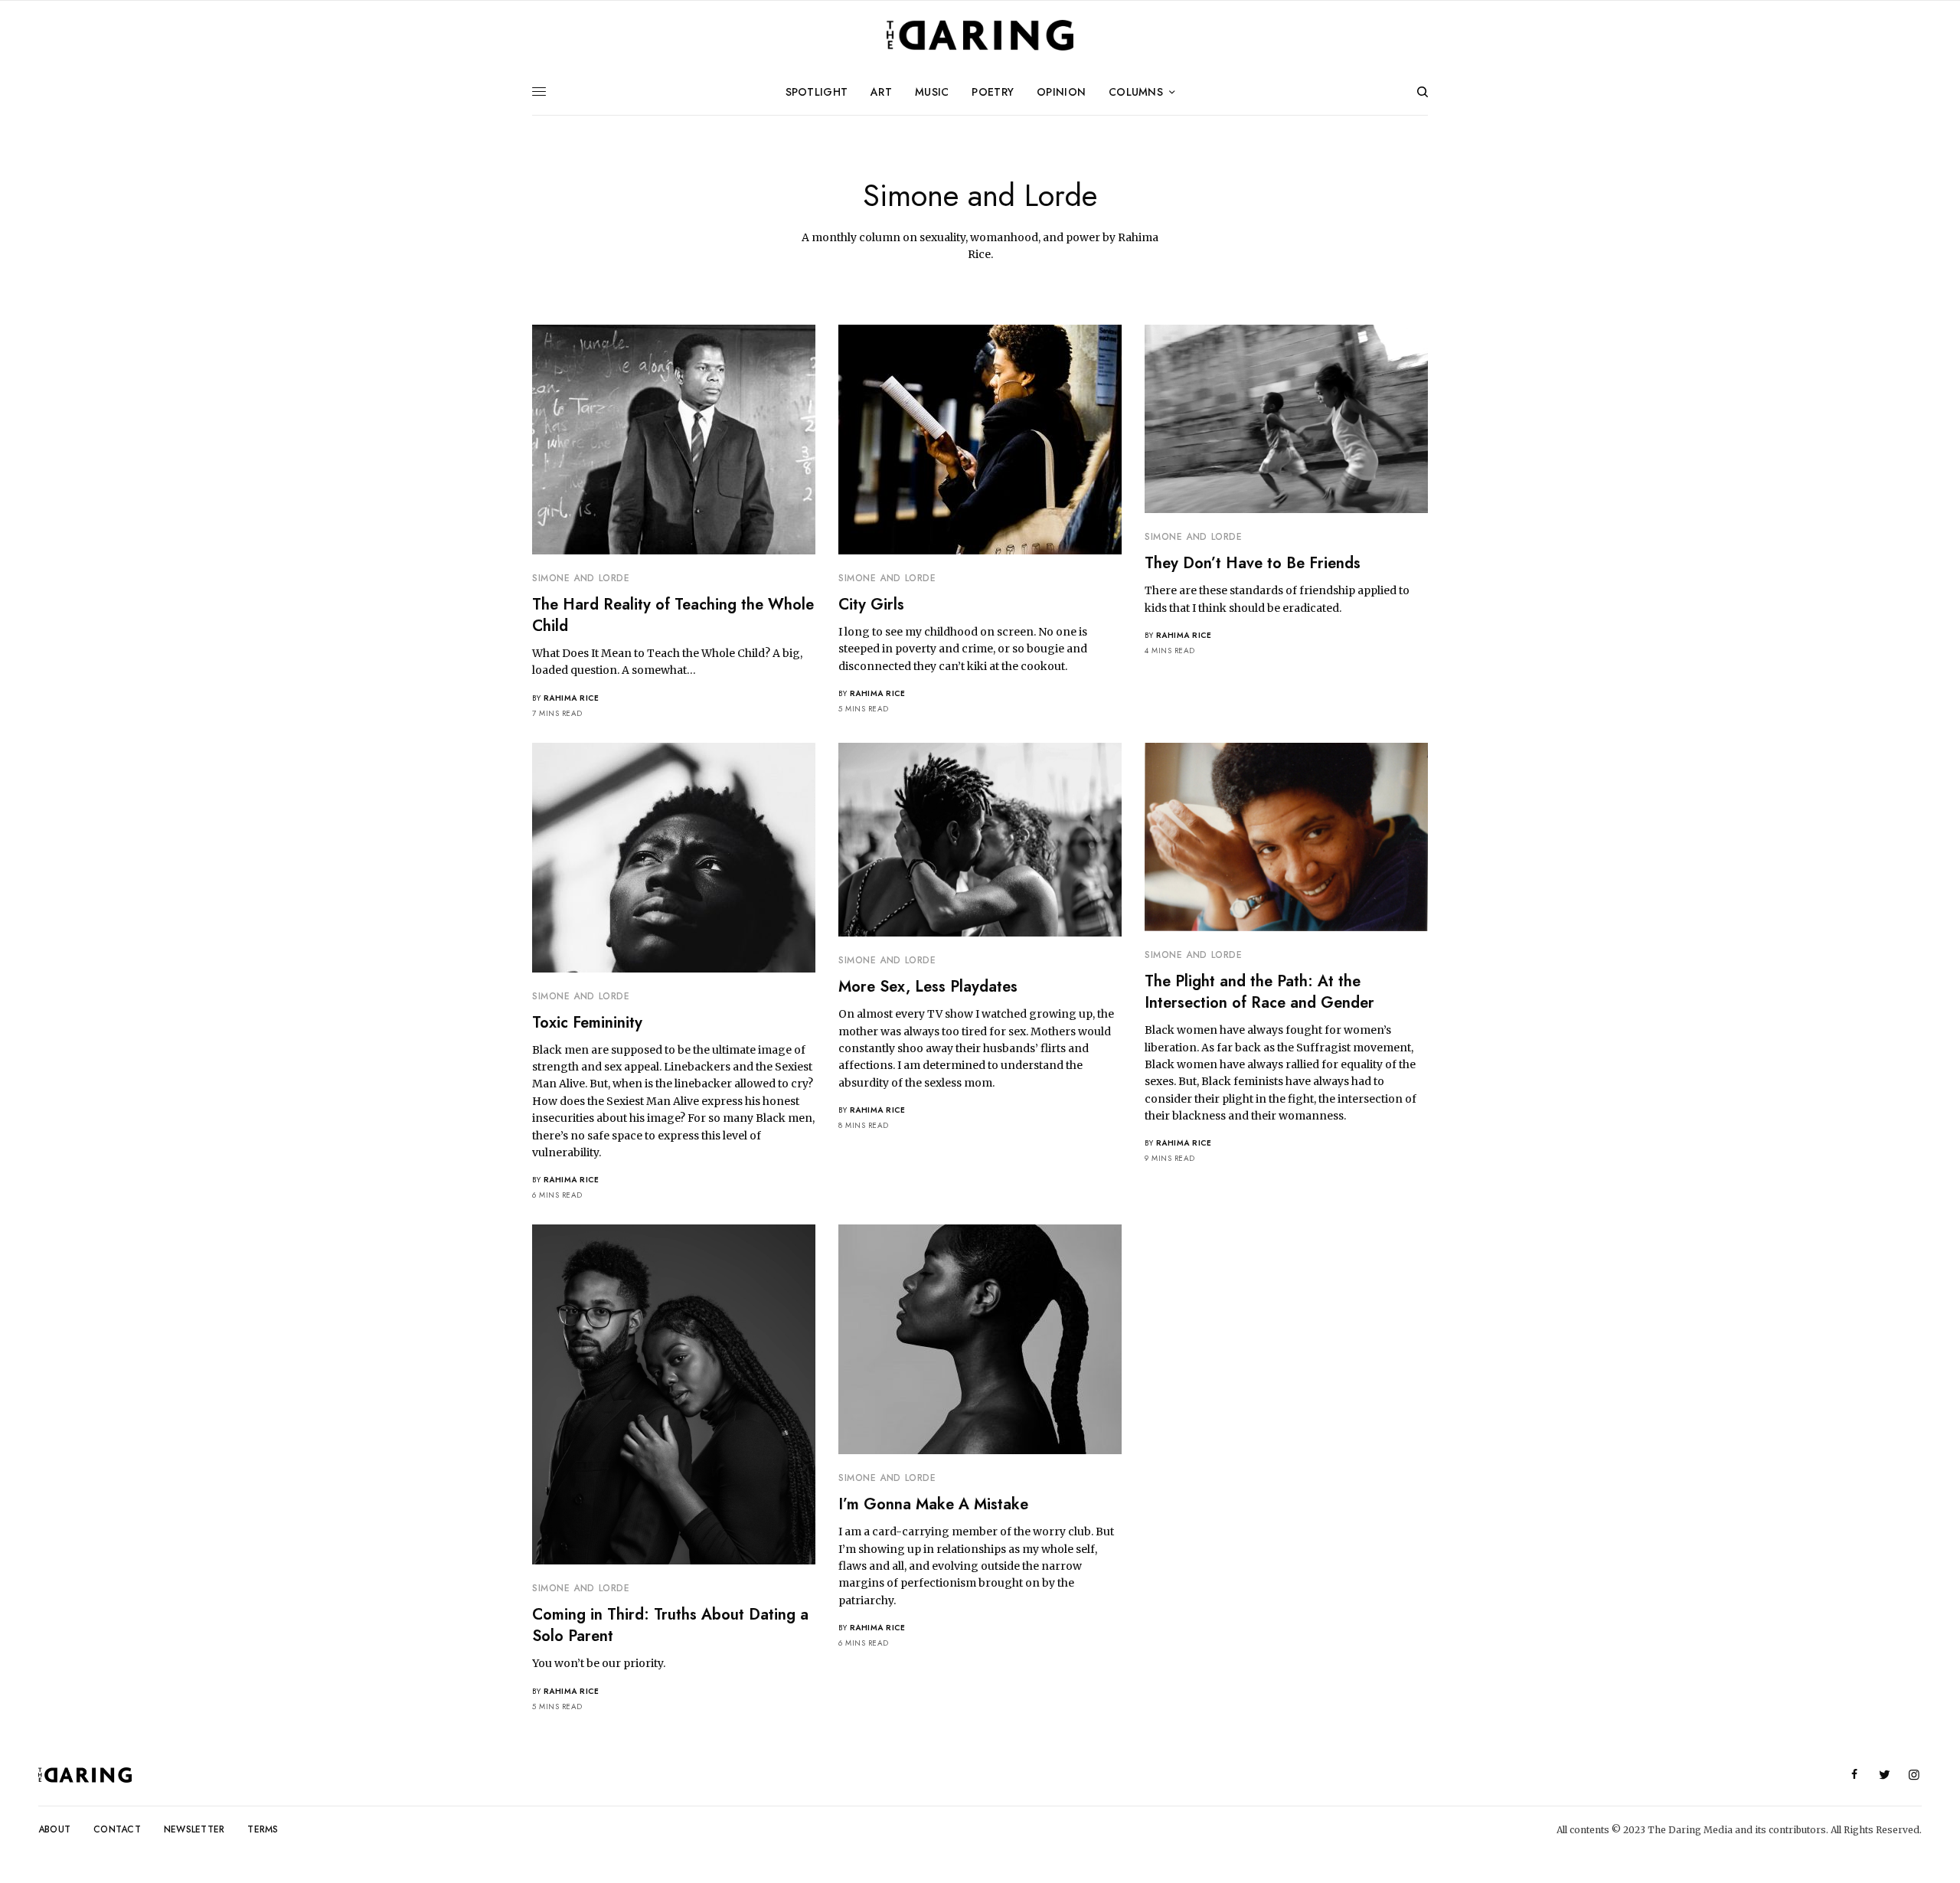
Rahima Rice (572, 698)
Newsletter (194, 1829)
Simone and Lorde (581, 578)
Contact (117, 1829)
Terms (263, 1829)
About (54, 1829)
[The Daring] (980, 35)
